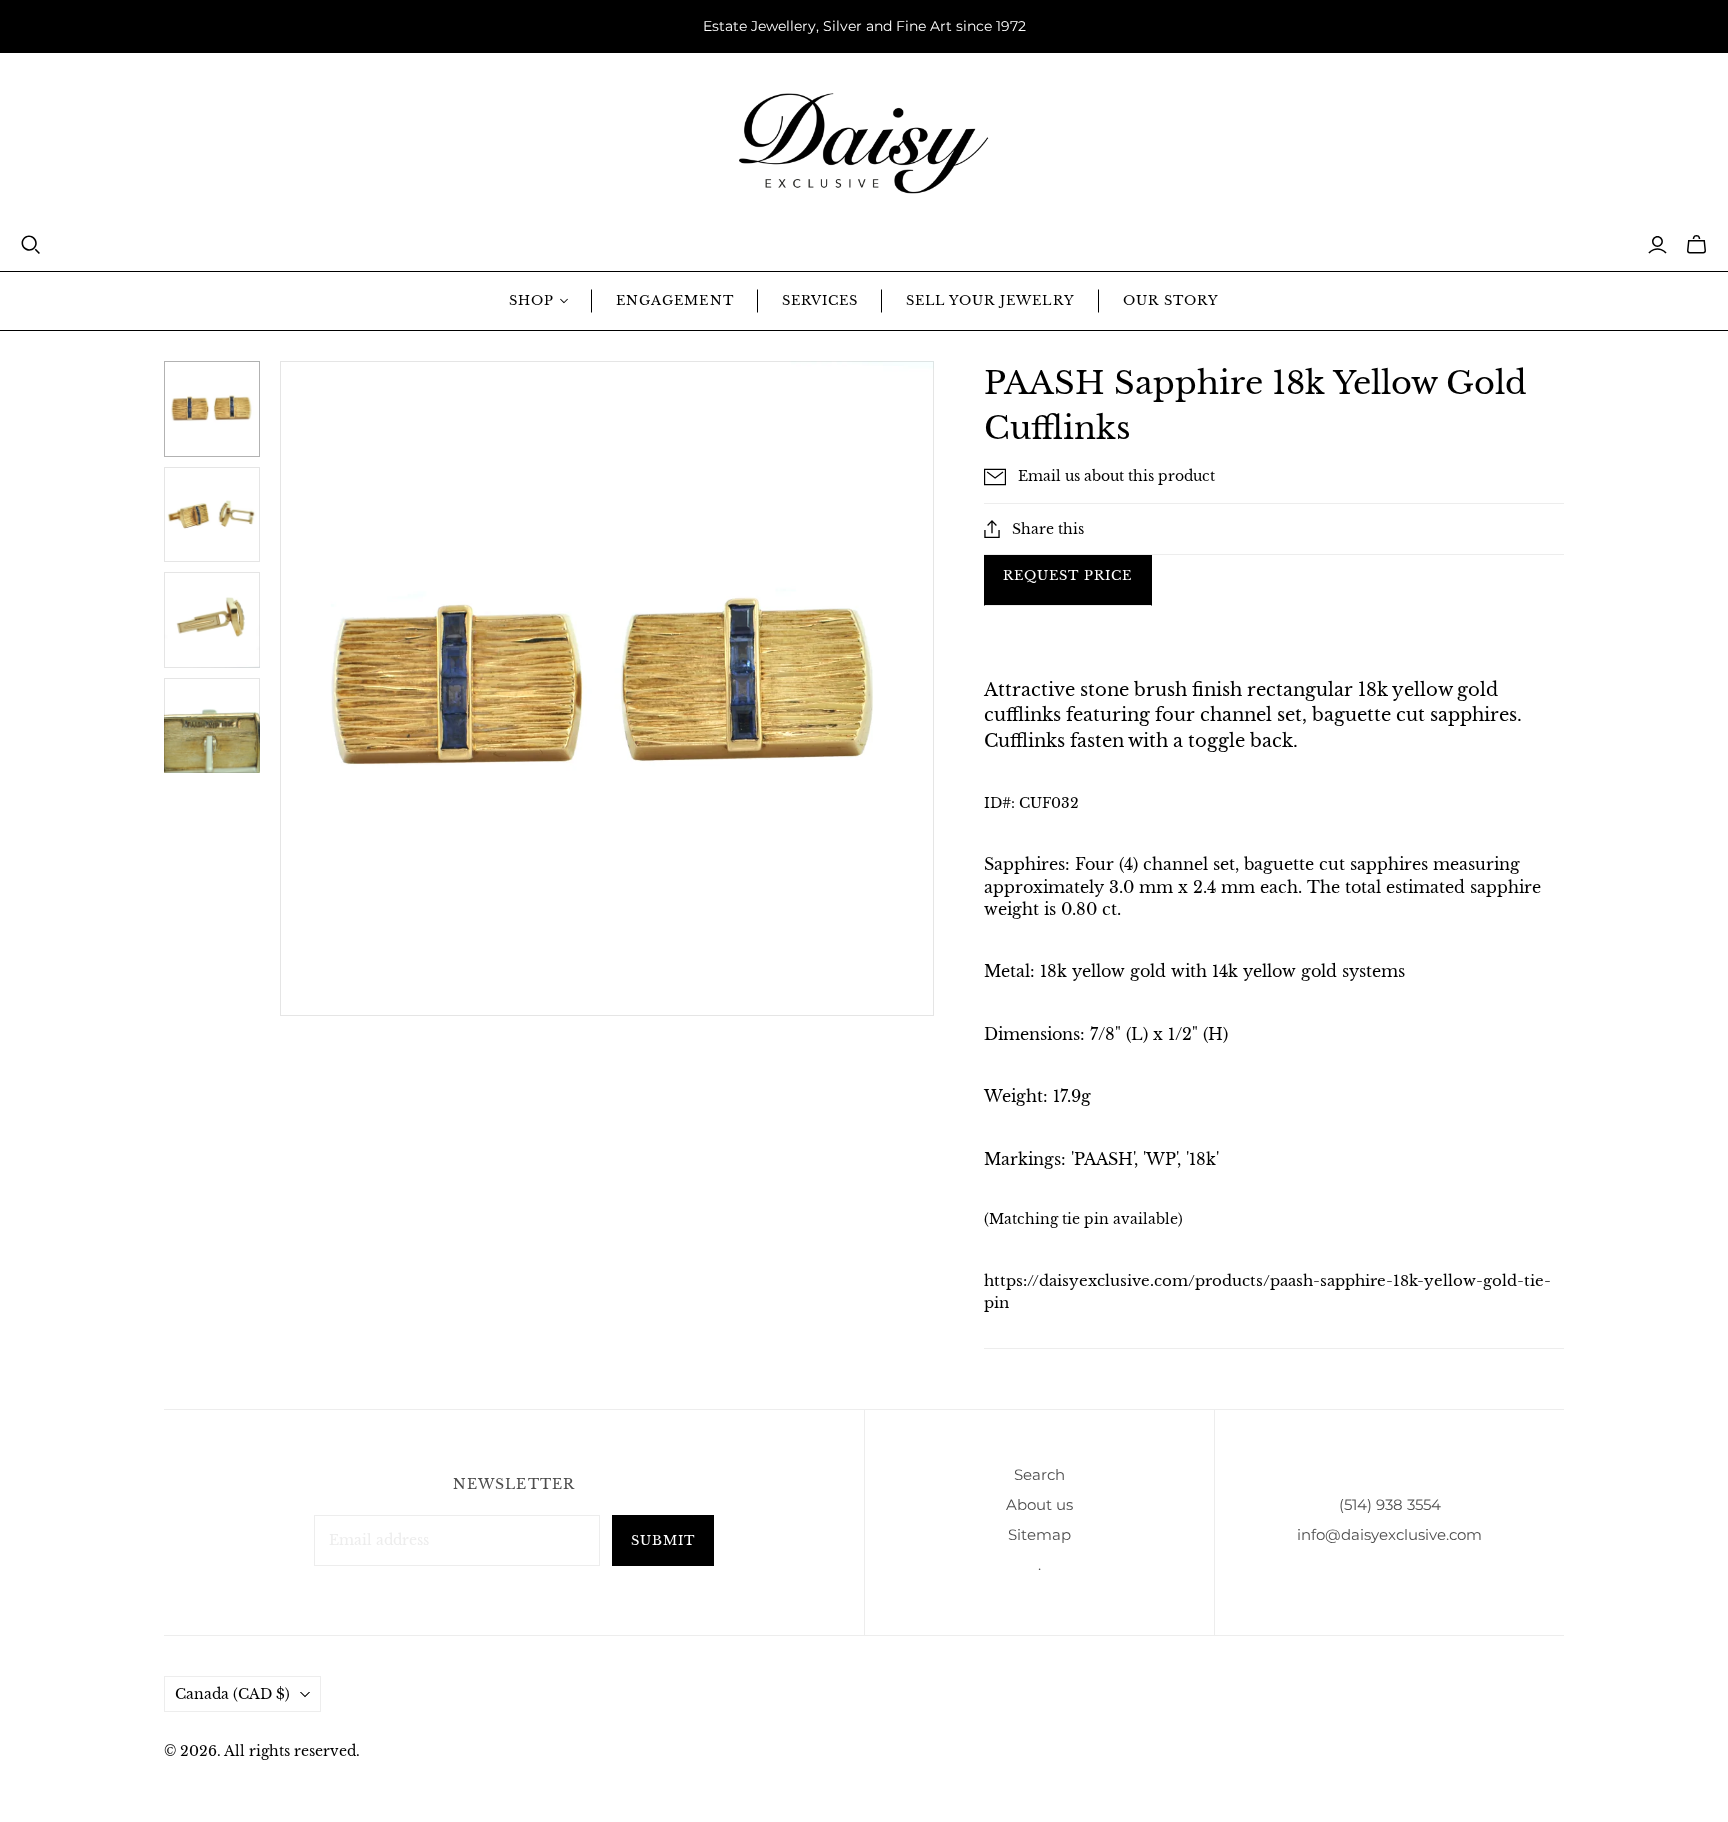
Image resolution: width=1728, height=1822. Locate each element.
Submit (663, 1540)
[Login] (1657, 245)
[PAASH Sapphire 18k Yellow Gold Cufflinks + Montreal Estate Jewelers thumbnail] (212, 409)
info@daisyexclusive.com (1389, 1534)
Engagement (674, 300)
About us (1039, 1504)
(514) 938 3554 (1390, 1504)
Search (1039, 1474)
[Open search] (31, 245)
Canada (232, 1694)
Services (820, 300)
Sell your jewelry (990, 300)
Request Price (1068, 575)
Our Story (1171, 300)
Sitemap (1039, 1534)
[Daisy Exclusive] (864, 143)
